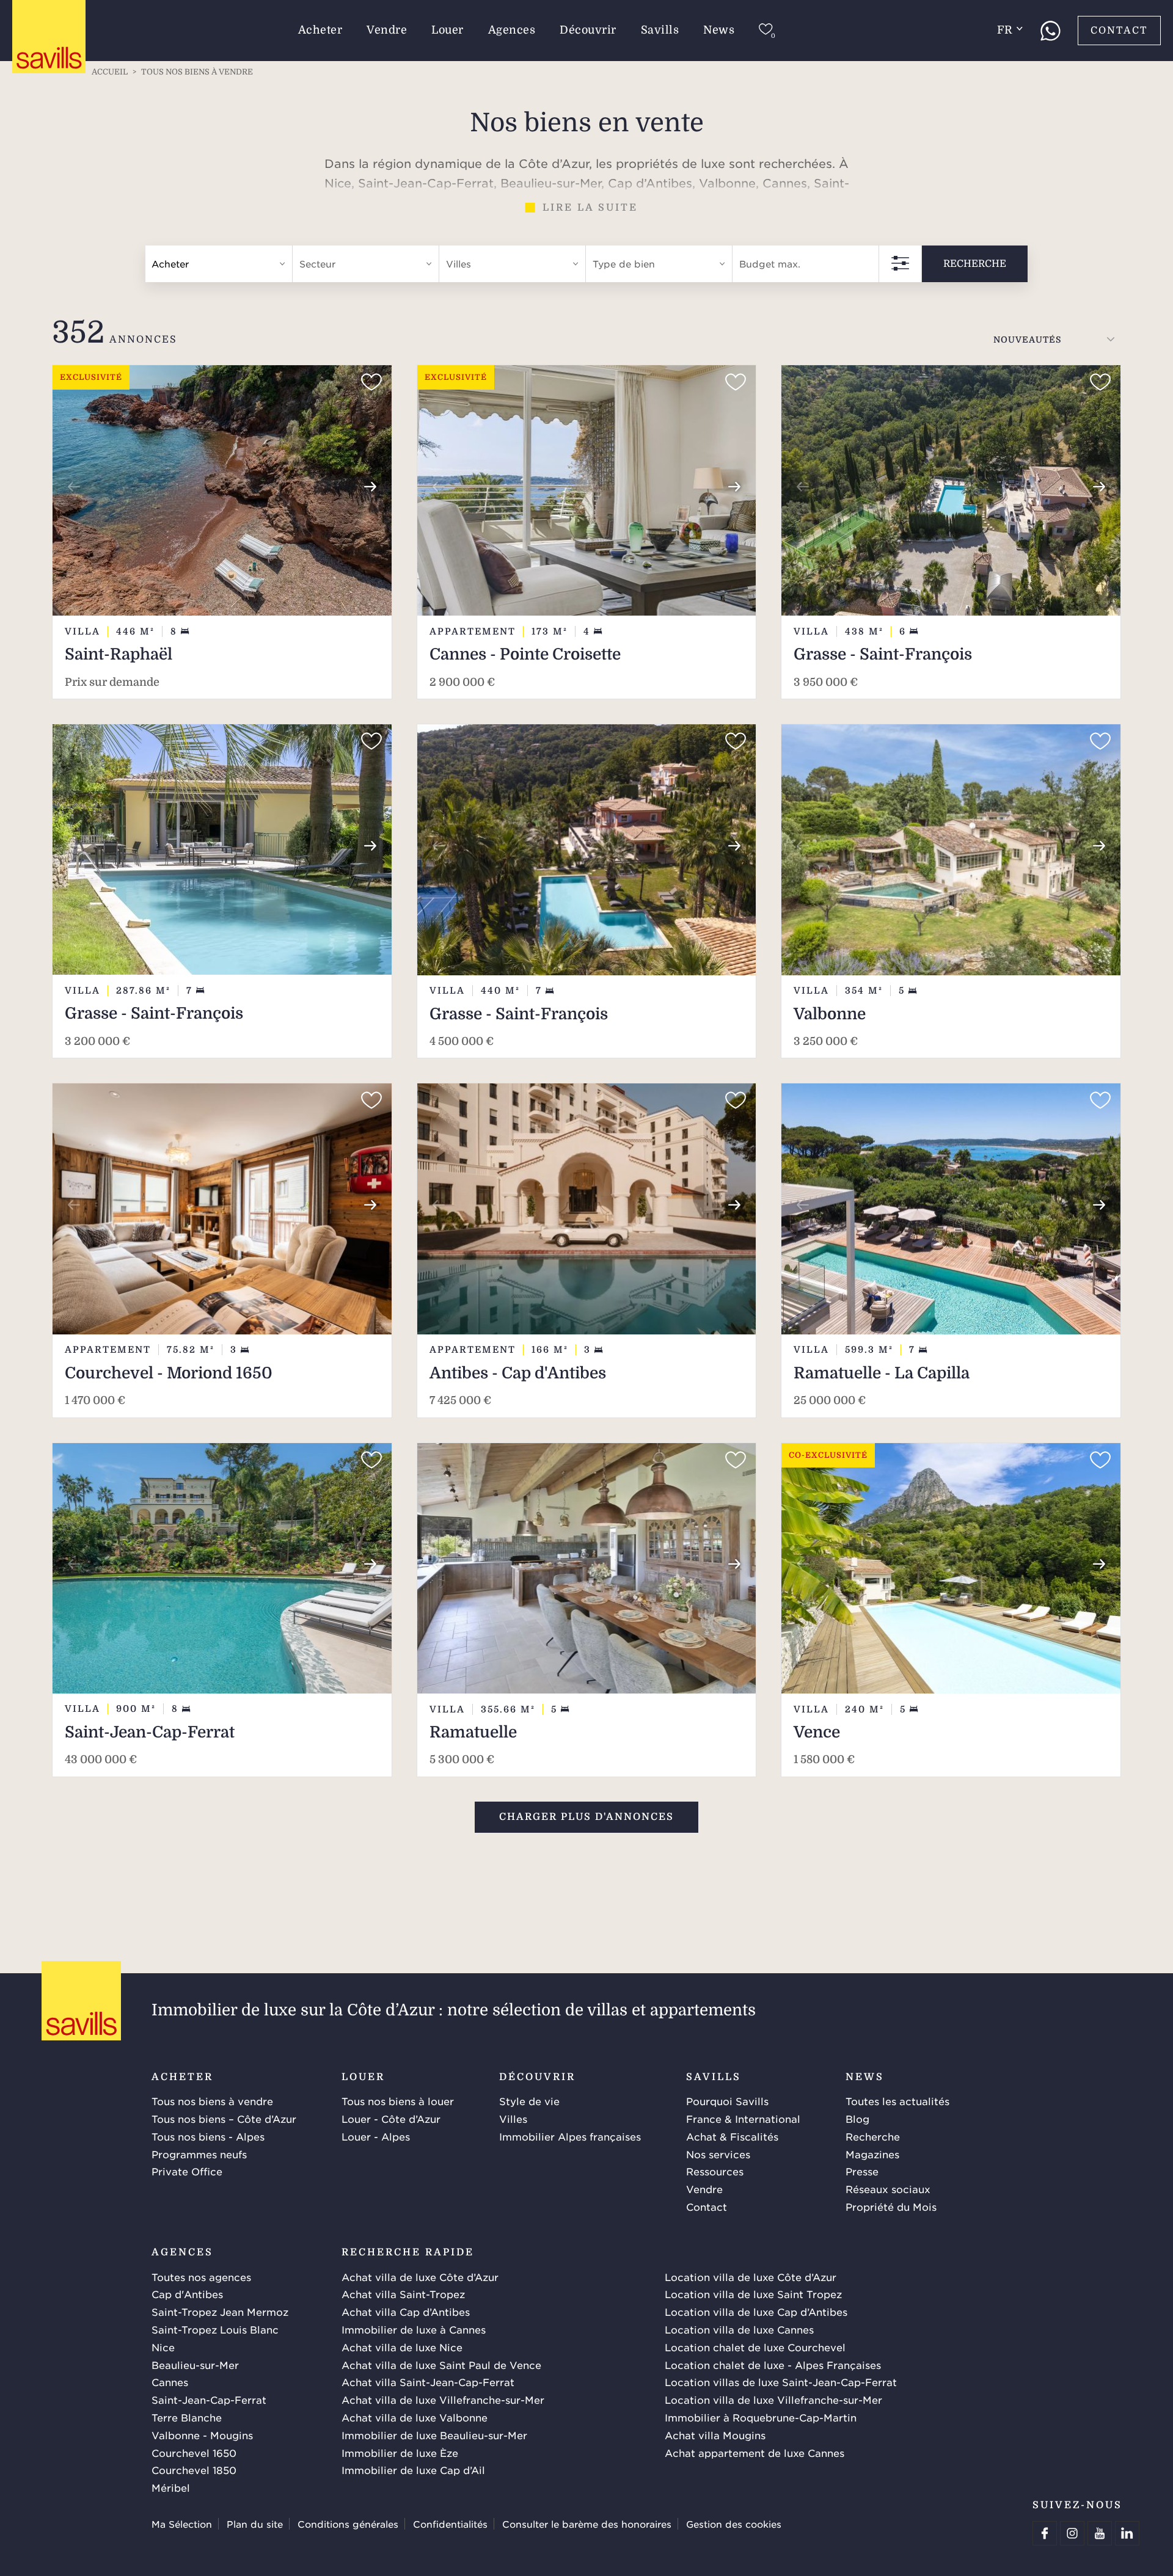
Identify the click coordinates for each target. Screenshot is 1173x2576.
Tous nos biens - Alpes (208, 2136)
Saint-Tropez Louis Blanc (215, 2329)
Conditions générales (348, 2524)
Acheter (320, 30)
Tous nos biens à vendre (212, 2101)
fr (1005, 30)
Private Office (187, 2171)
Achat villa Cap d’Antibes (406, 2312)
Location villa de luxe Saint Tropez (753, 2294)
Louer (448, 30)
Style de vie (529, 2101)
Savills (660, 30)
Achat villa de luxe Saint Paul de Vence (441, 2365)
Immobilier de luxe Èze (400, 2453)
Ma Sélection (182, 2524)
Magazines (872, 2154)
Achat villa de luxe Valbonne (415, 2417)
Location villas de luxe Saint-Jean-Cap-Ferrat (781, 2382)
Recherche (975, 263)
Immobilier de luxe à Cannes (414, 2329)
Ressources (715, 2171)
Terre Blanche (187, 2417)
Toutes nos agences (201, 2277)
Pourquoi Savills (727, 2101)
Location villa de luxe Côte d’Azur (751, 2277)
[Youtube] (1100, 2533)
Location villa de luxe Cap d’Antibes (756, 2312)
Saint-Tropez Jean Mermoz (220, 2312)
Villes (513, 2119)
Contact (1119, 31)
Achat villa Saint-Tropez (403, 2294)
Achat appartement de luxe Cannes (755, 2453)
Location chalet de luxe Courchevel (755, 2347)
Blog (857, 2119)
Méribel (171, 2487)
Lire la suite (590, 208)
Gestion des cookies (734, 2524)
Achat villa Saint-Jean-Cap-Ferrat (428, 2382)
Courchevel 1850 (194, 2470)
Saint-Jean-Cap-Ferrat (209, 2400)
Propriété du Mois (891, 2207)
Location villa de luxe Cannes (739, 2329)
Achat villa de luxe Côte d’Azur (420, 2277)
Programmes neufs (199, 2154)
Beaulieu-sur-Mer (195, 2365)
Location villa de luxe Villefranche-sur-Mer (773, 2400)
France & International (743, 2119)
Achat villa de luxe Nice (402, 2347)
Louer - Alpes (376, 2136)
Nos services (718, 2154)
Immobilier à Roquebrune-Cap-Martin (761, 2417)
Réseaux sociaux (888, 2189)
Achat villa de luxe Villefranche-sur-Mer (443, 2400)
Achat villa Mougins (715, 2435)
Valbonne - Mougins (202, 2435)
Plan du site (255, 2524)
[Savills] (49, 37)
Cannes (170, 2382)
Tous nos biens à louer (398, 2101)
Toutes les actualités (897, 2101)
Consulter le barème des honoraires (587, 2524)
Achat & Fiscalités (732, 2136)
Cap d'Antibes (187, 2294)
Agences (512, 30)
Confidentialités (450, 2524)
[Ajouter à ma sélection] (371, 382)
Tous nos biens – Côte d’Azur (224, 2119)
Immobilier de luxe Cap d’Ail (413, 2470)
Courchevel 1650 (194, 2453)
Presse (862, 2171)
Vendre (387, 30)
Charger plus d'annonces (586, 1817)
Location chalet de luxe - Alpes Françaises (773, 2365)
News (719, 30)
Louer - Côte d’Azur (391, 2119)
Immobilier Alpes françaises (570, 2136)
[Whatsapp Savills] (1050, 31)
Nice (163, 2347)
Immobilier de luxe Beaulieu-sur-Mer (434, 2435)
